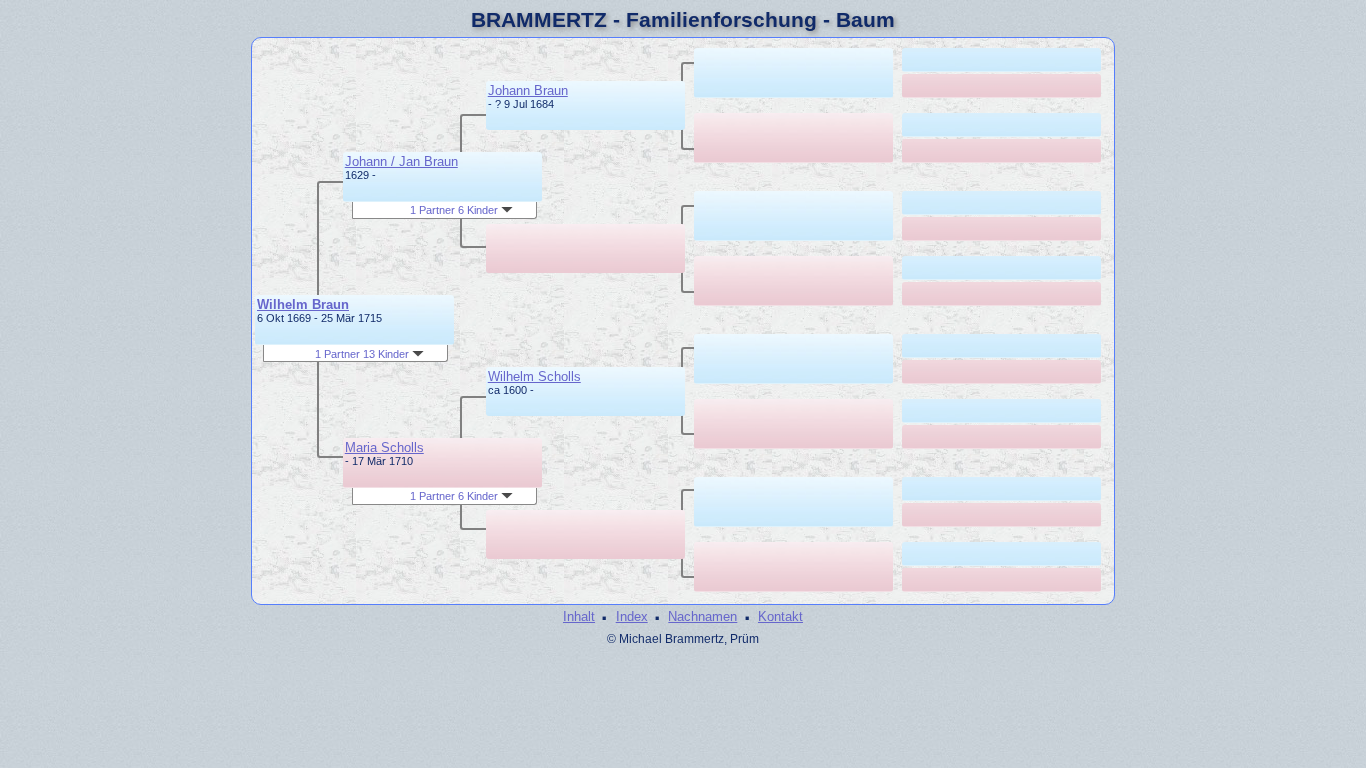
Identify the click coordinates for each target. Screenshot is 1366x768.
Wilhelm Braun (303, 304)
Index (632, 616)
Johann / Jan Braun (401, 161)
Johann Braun (528, 90)
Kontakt (780, 616)
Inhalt (579, 616)
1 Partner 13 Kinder (363, 354)
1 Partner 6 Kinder (455, 210)
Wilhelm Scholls (534, 376)
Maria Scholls (384, 447)
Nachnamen (702, 616)
